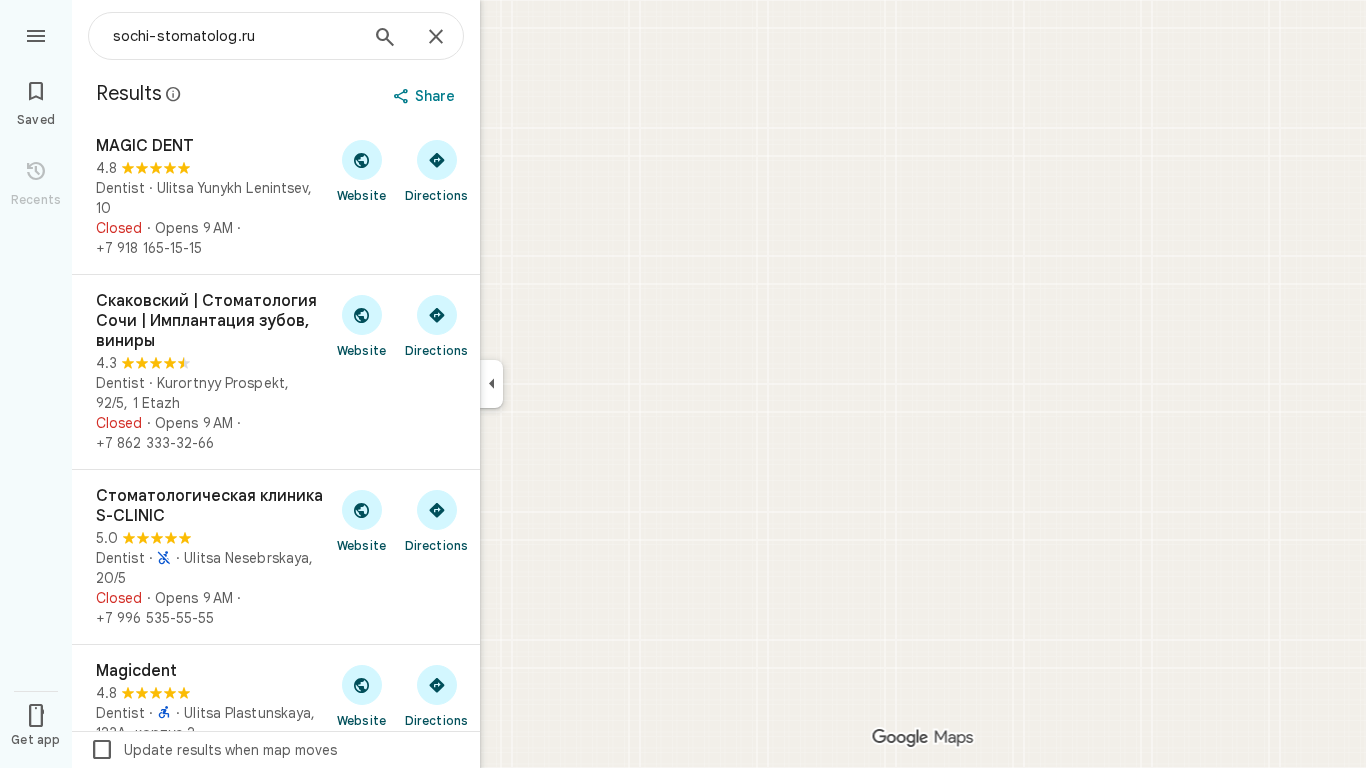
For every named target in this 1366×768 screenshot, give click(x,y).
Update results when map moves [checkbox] (213, 750)
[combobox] (235, 36)
